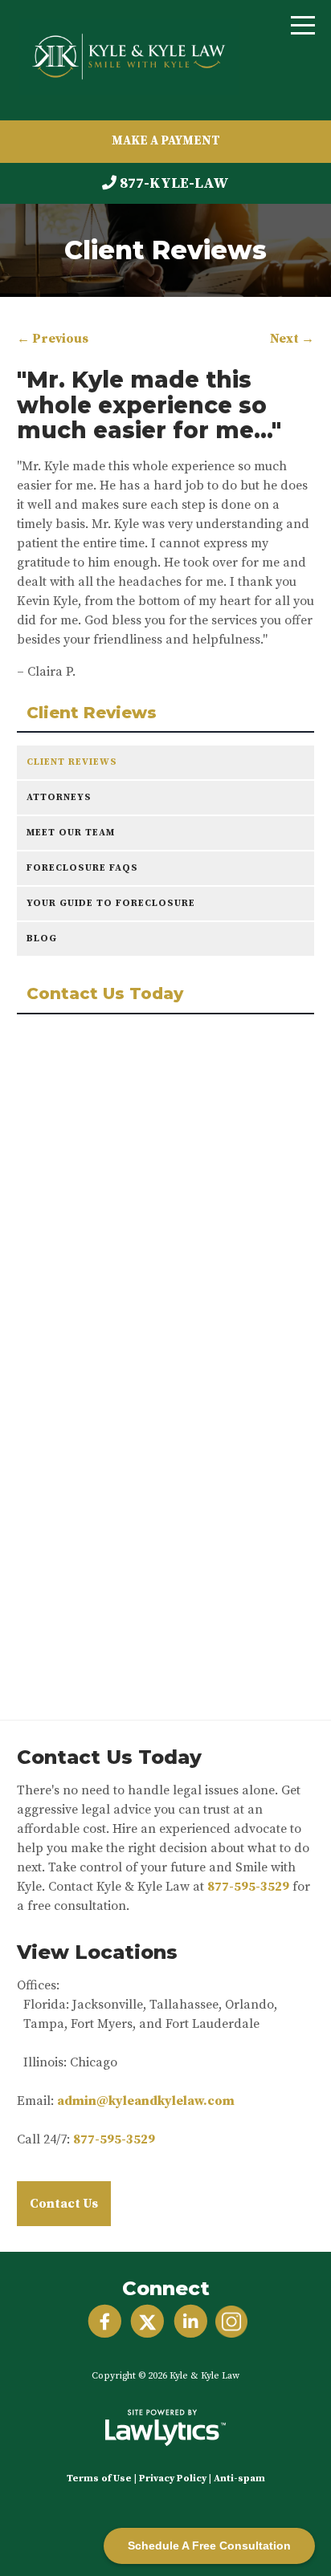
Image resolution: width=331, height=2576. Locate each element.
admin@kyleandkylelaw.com (146, 2101)
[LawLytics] (165, 2428)
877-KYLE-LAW (174, 183)
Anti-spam (239, 2478)
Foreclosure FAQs (82, 868)
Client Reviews (92, 713)
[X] (147, 2322)
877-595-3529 (248, 1887)
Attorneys (59, 797)
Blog (42, 939)
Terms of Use (99, 2478)
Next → (292, 339)
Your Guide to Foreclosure (111, 903)
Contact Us (64, 2204)
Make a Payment (166, 141)
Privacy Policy (173, 2478)
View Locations (97, 1952)
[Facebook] (105, 2322)
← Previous (53, 339)
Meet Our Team (71, 833)
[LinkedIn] (191, 2322)
